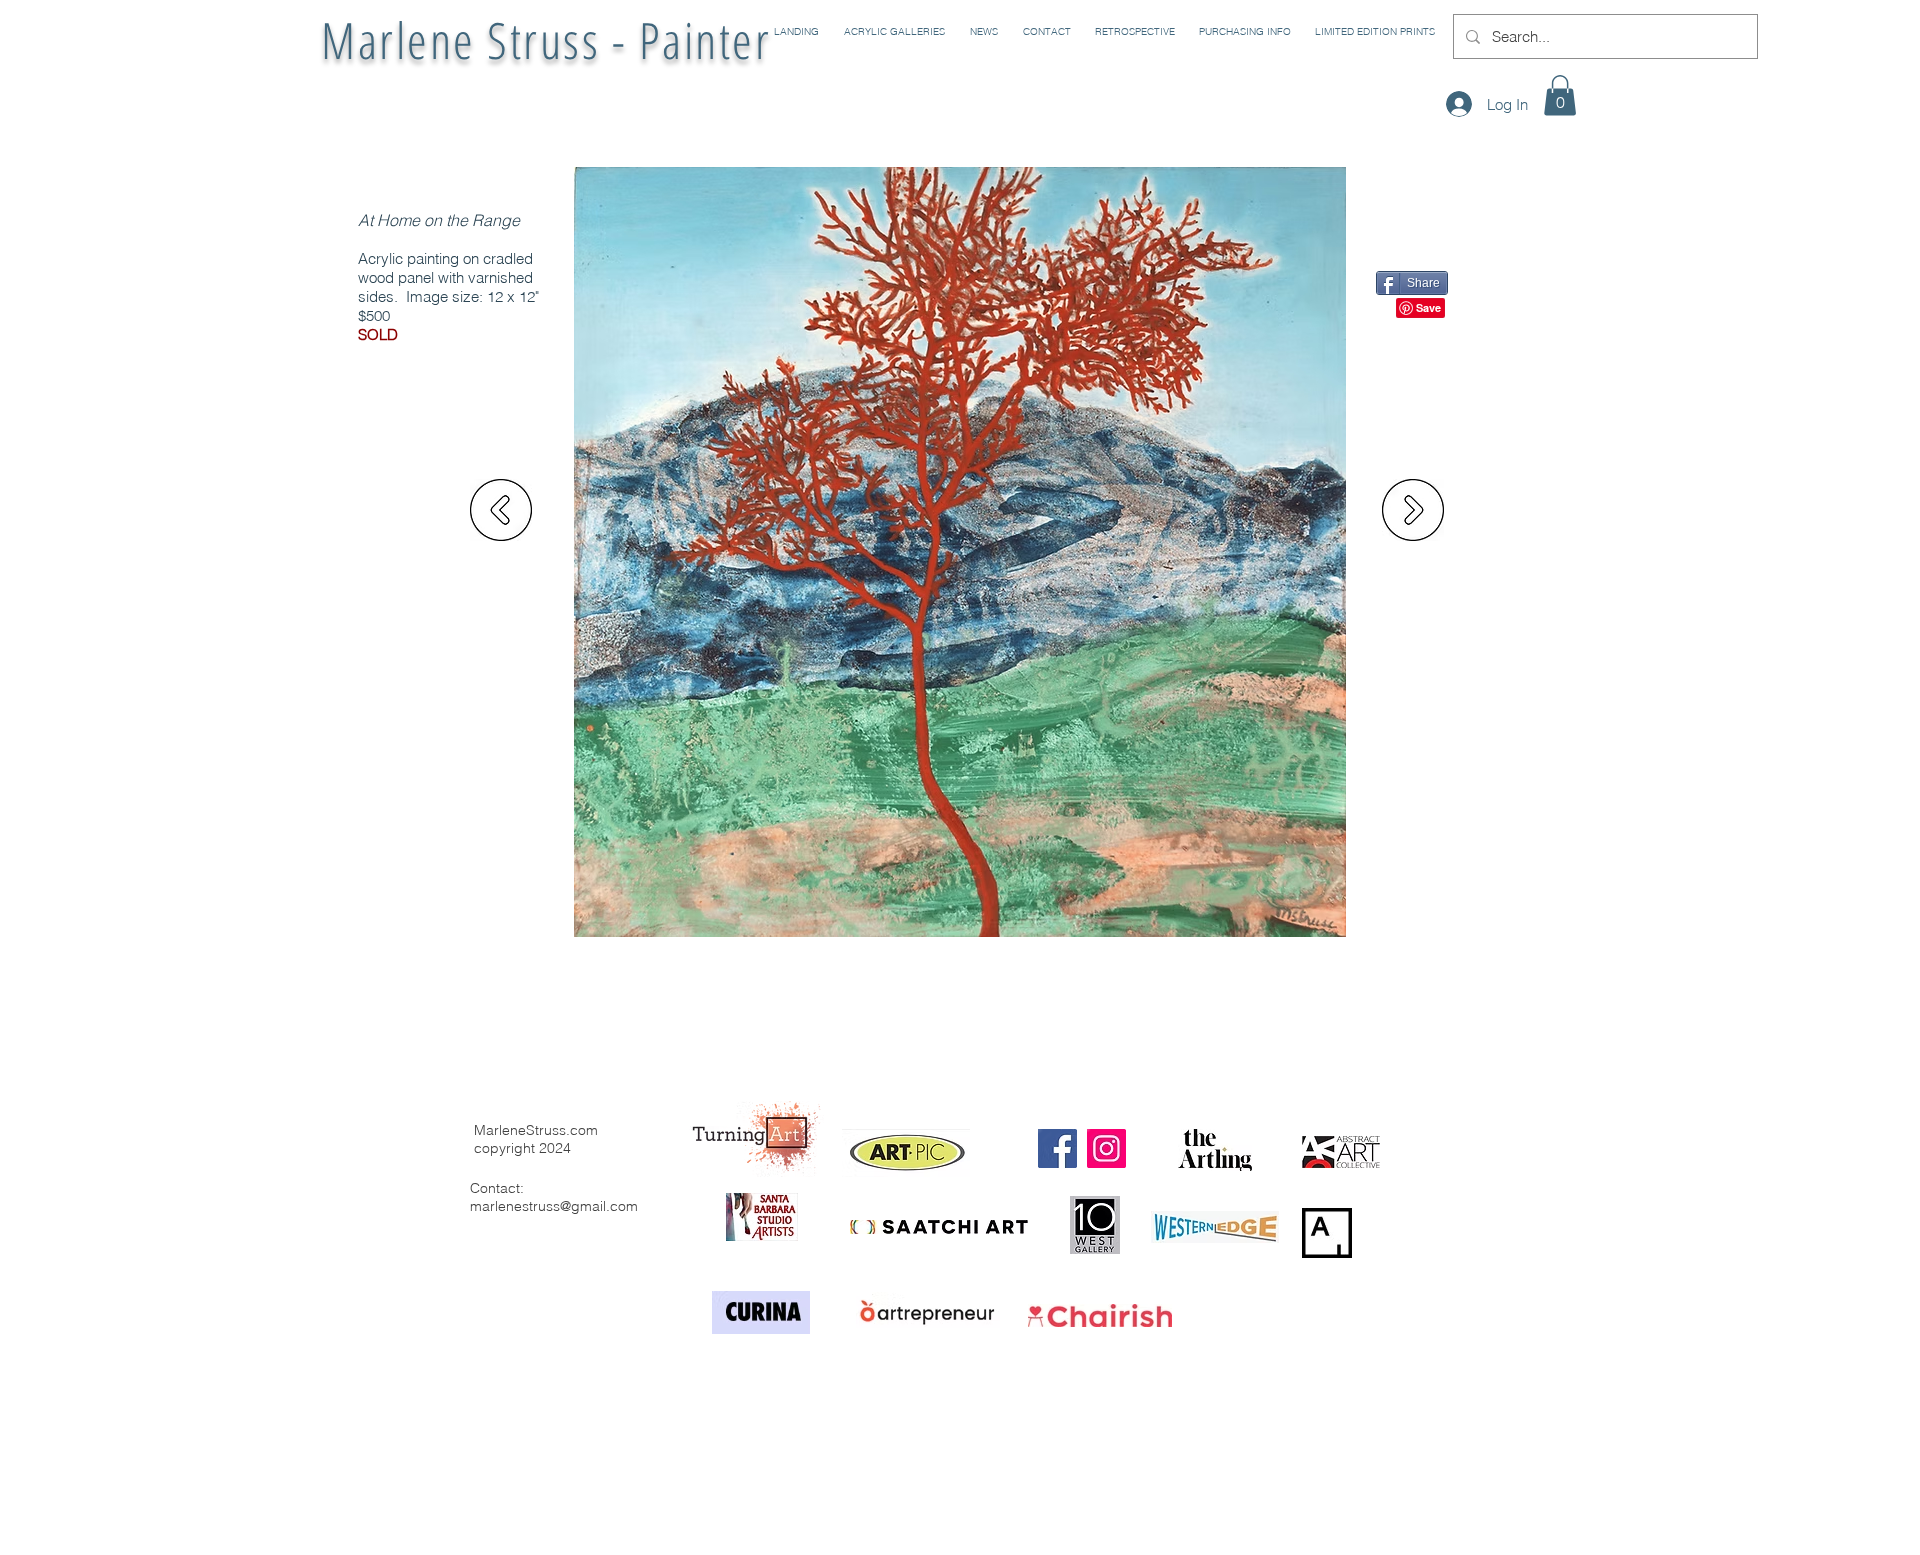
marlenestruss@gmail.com (554, 1206)
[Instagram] (1106, 1148)
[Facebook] (1057, 1148)
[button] (892, 32)
